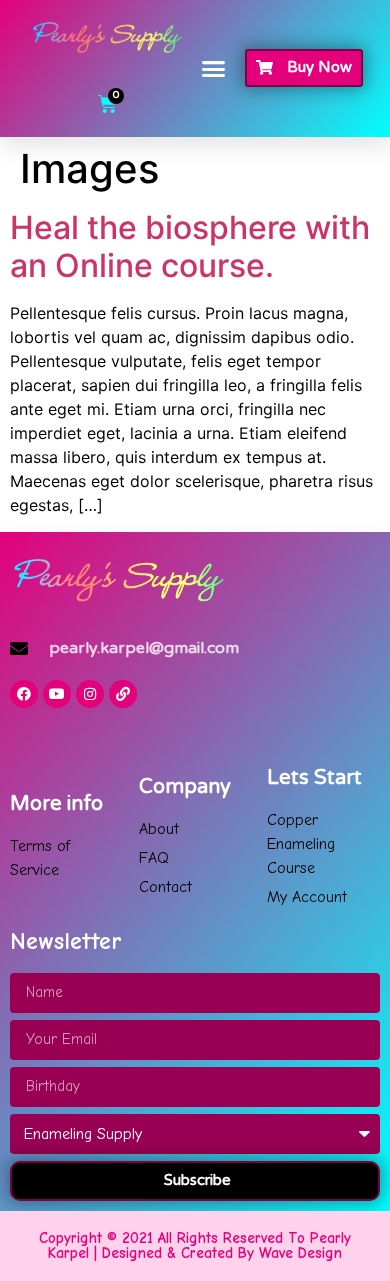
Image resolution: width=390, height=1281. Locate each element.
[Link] (123, 694)
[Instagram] (90, 694)
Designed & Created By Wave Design (222, 1253)
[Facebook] (24, 694)
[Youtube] (57, 694)
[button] (214, 69)
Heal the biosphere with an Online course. (190, 246)
